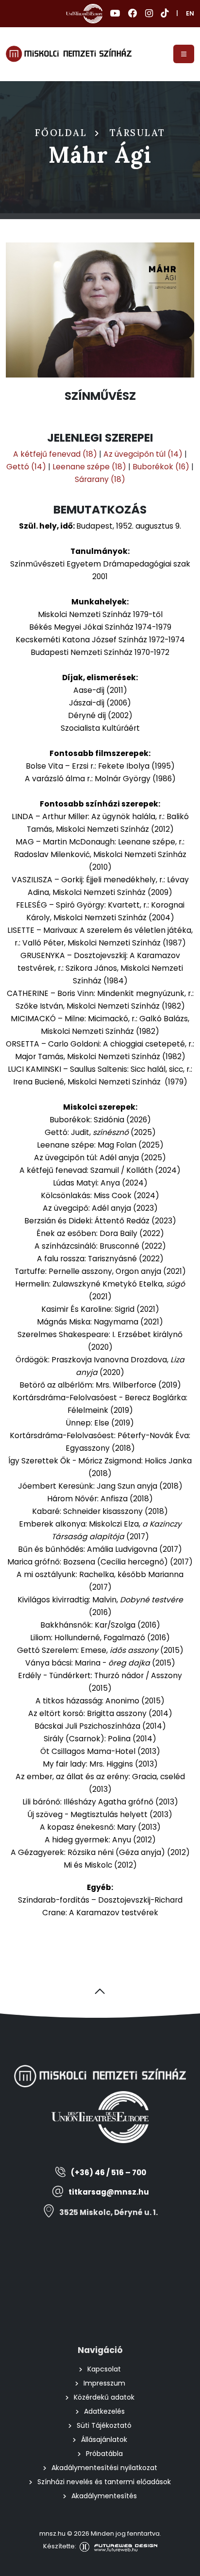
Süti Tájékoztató (104, 2425)
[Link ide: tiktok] (165, 14)
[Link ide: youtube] (115, 14)
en (190, 13)
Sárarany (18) (100, 479)
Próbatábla (104, 2454)
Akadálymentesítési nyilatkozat (104, 2468)
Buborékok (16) (161, 467)
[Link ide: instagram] (149, 14)
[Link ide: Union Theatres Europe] (84, 14)
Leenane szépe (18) (89, 467)
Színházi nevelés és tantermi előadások (104, 2482)
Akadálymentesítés (104, 2496)
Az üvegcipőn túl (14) (143, 454)
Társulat (138, 133)
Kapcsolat (104, 2369)
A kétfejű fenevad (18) (55, 454)
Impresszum (104, 2383)
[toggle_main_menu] (184, 54)
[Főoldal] (69, 54)
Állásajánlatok (104, 2439)
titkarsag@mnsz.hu (109, 2192)
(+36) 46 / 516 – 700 (108, 2172)
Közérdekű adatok (104, 2397)
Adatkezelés (104, 2411)
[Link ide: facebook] (133, 14)
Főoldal (61, 133)
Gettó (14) (26, 467)
